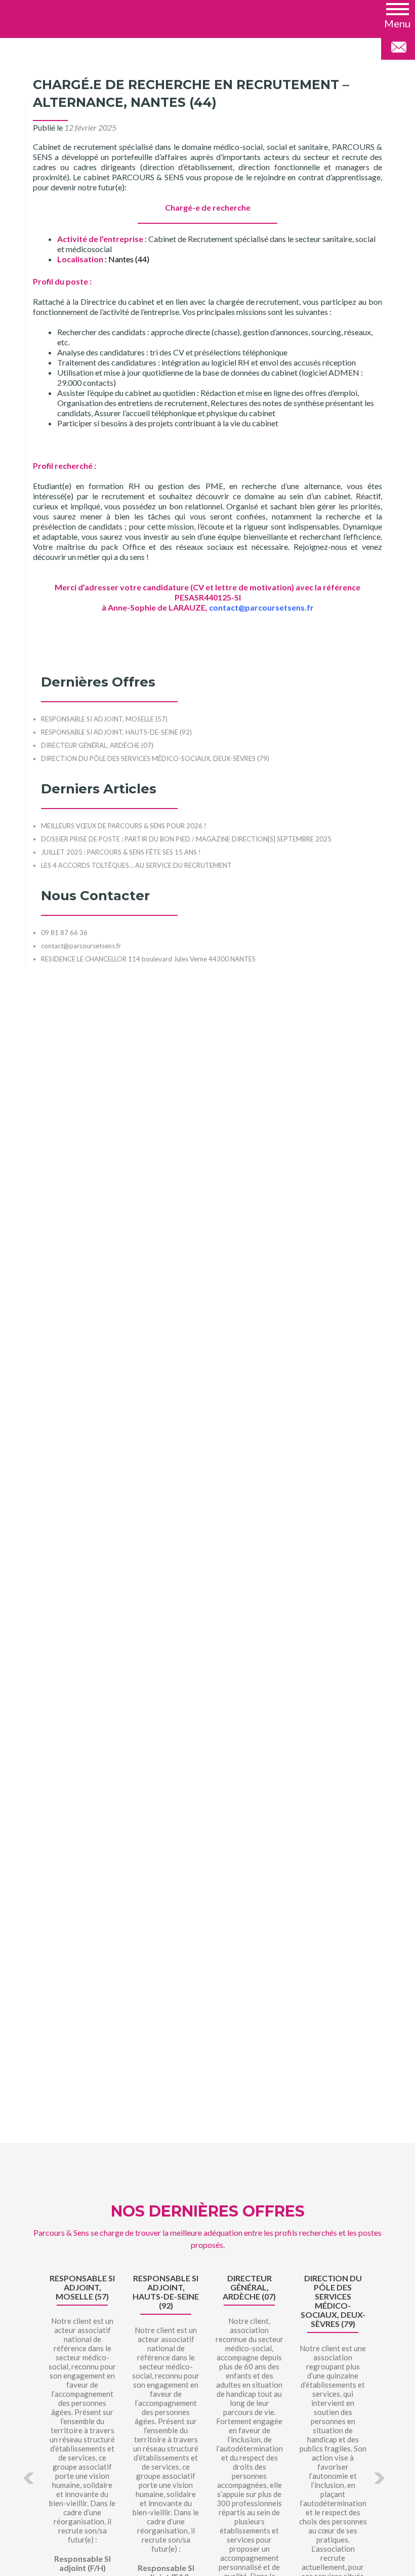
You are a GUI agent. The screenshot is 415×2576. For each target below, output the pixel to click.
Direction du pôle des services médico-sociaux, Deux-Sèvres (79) (333, 2301)
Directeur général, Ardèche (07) (249, 2287)
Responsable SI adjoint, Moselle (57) (82, 2287)
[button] (397, 15)
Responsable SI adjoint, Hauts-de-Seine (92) (166, 2292)
